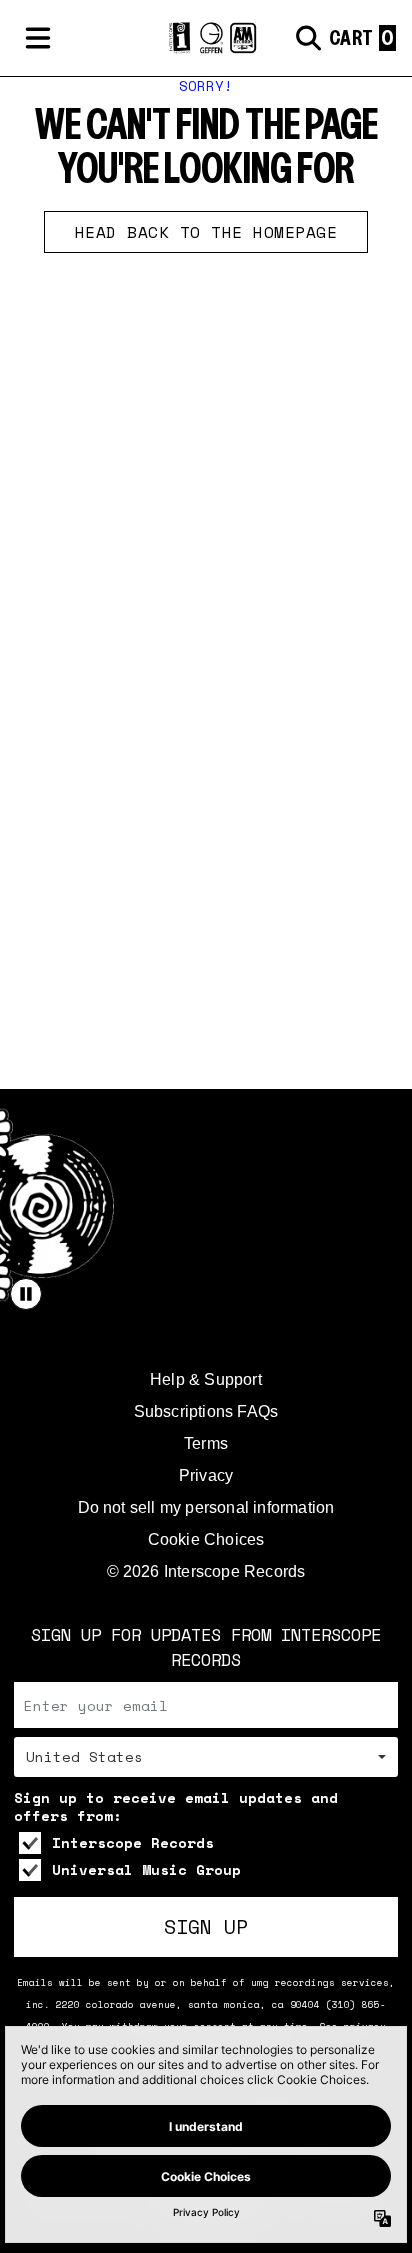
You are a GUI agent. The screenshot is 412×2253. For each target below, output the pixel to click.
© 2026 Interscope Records (206, 1571)
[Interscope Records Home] (205, 38)
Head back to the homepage (206, 232)
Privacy (206, 1475)
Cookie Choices (206, 1539)
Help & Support (206, 1379)
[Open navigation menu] (38, 38)
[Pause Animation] (26, 1294)
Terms (206, 1443)
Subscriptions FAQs (206, 1411)
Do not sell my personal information (206, 1507)
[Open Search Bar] (307, 38)
